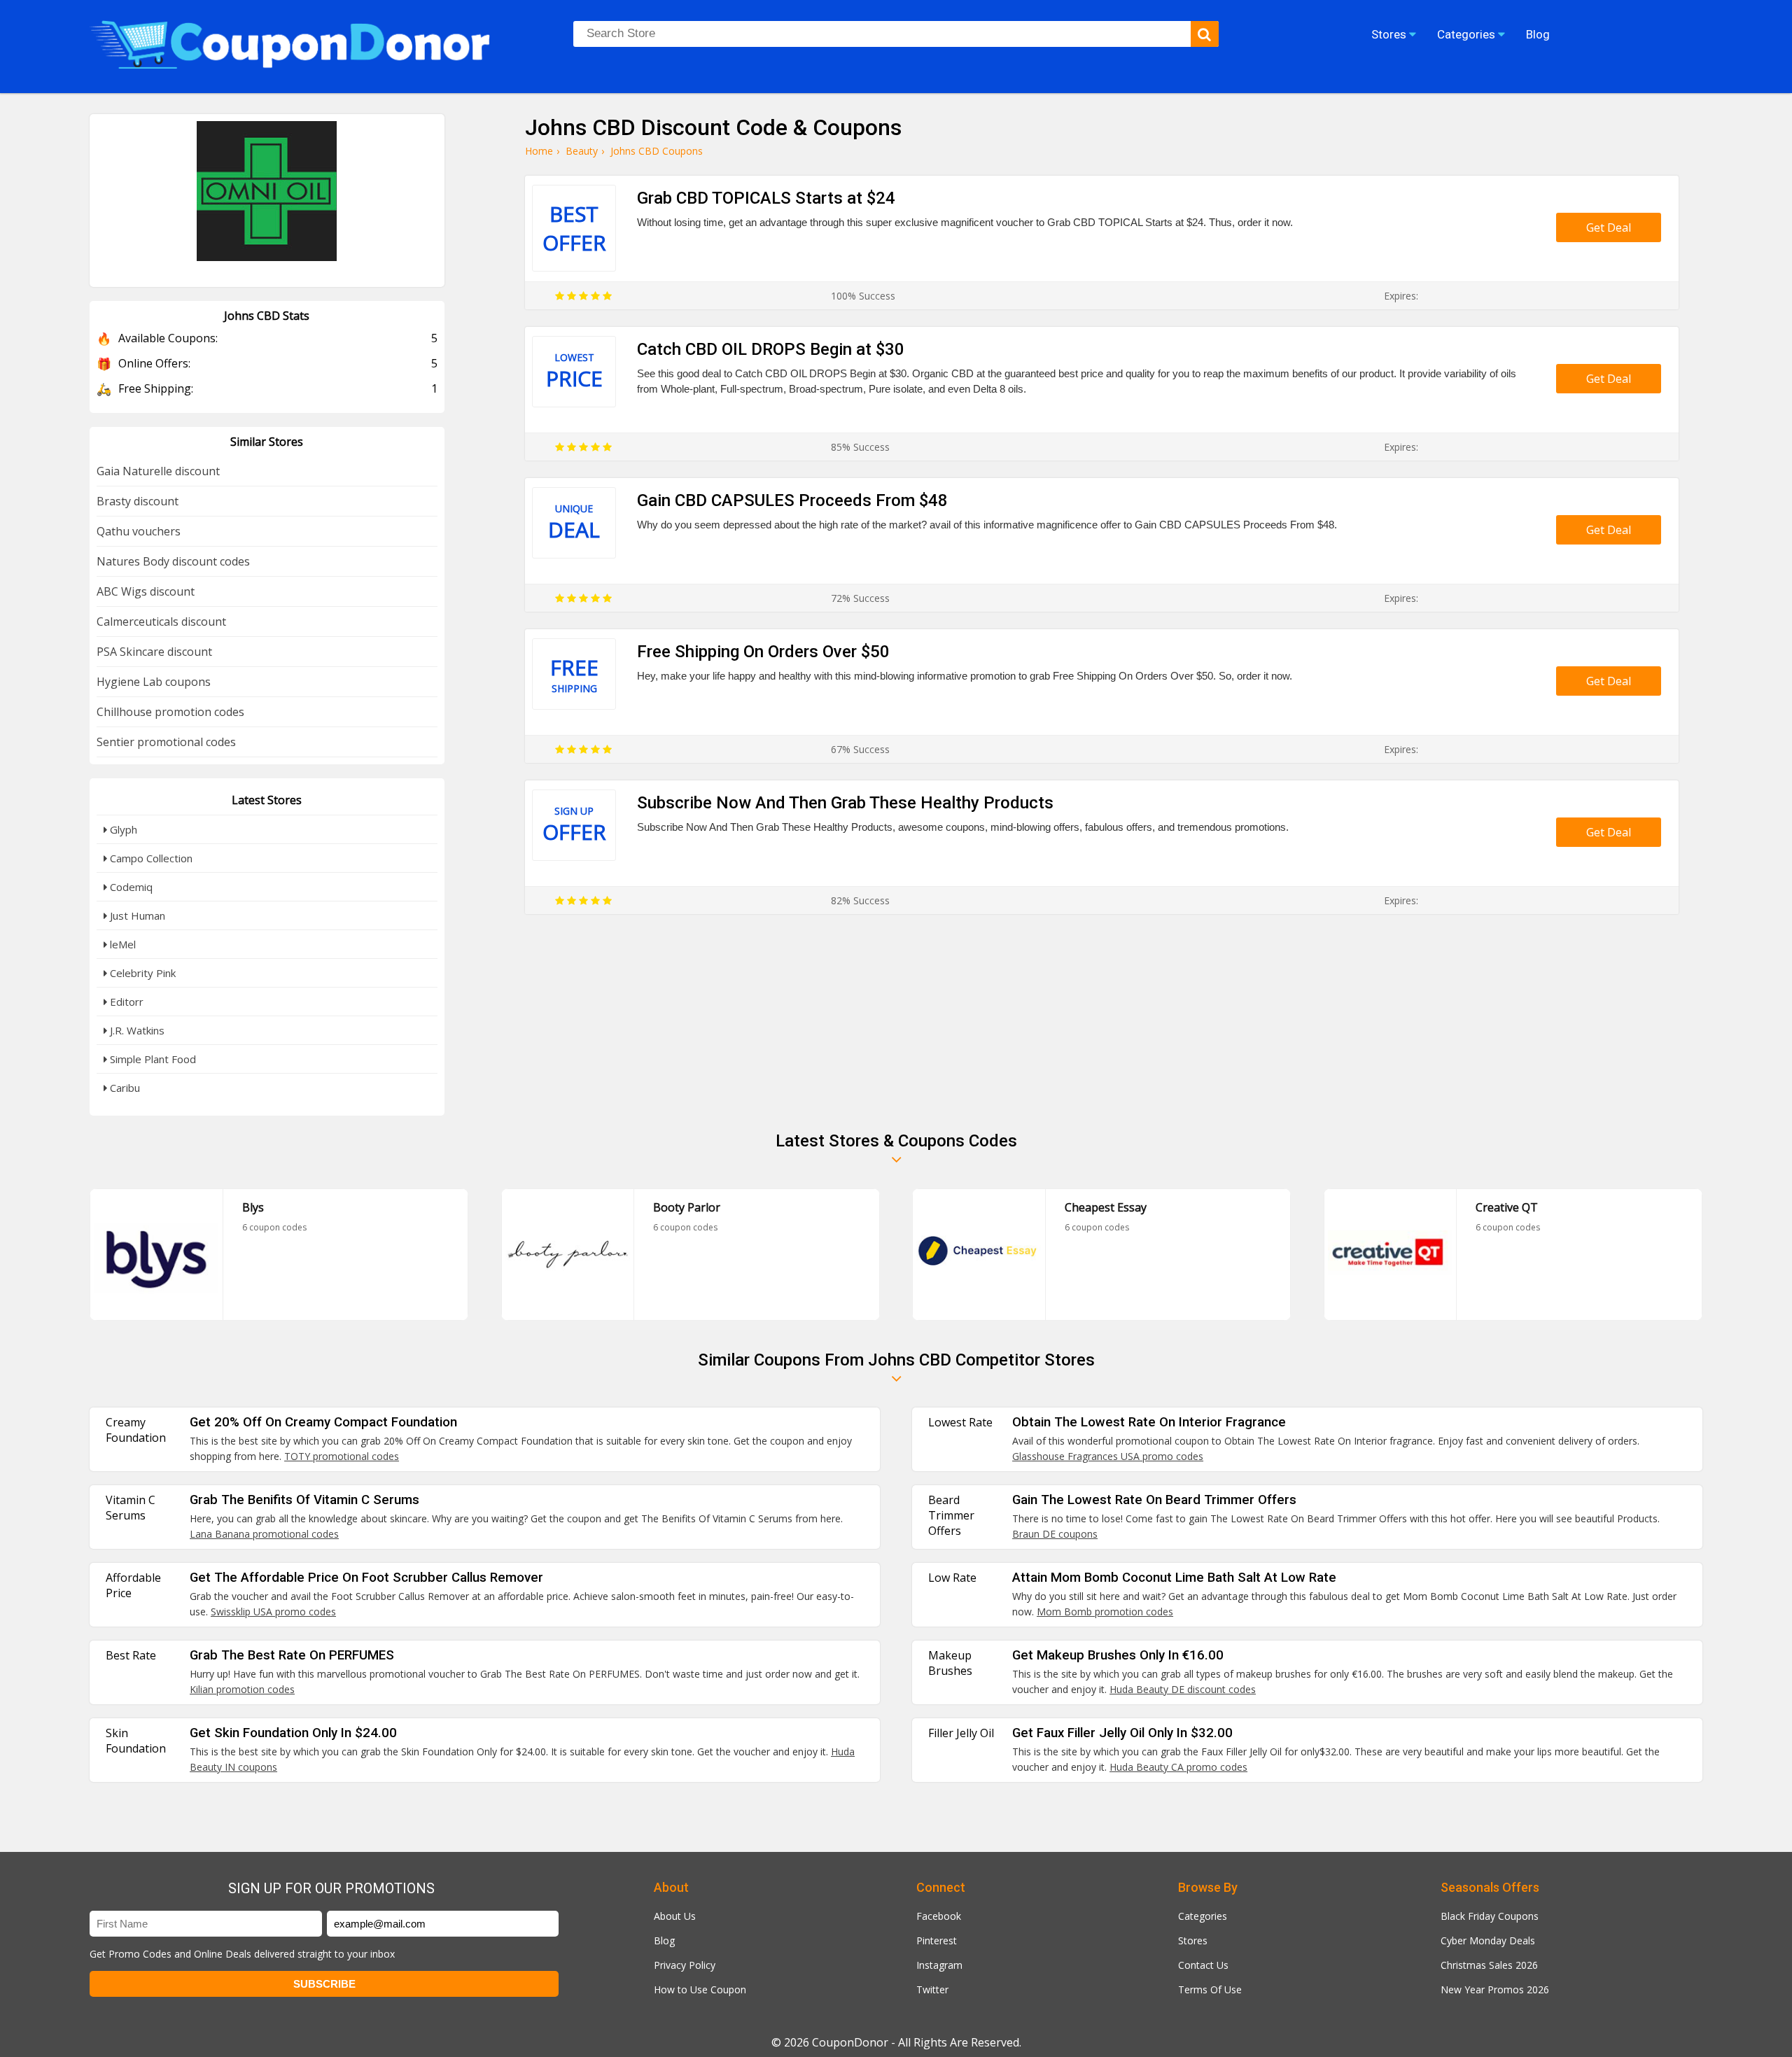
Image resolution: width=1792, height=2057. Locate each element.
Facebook (939, 1916)
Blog (664, 1940)
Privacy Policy (685, 1965)
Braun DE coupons (1055, 1534)
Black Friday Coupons (1490, 1916)
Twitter (932, 1989)
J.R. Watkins (136, 1030)
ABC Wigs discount (146, 591)
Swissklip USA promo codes (273, 1612)
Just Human (136, 915)
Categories (1203, 1916)
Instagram (939, 1965)
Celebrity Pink (141, 973)
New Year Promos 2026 (1495, 1989)
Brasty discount (138, 501)
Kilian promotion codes (242, 1689)
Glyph (122, 829)
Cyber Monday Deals (1488, 1940)
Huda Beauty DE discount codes (1183, 1689)
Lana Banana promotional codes (264, 1534)
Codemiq (130, 887)
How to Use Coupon (700, 1989)
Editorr (125, 1002)
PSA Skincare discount (154, 652)
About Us (675, 1916)
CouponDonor (850, 2042)
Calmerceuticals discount (161, 622)
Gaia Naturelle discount (158, 471)
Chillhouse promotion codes (170, 712)
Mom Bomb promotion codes (1105, 1612)
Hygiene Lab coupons (154, 682)
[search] (1205, 34)
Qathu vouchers (139, 531)
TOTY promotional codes (342, 1456)
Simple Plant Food (152, 1059)
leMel (121, 944)
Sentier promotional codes (166, 742)
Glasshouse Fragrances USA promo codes (1108, 1456)
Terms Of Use (1210, 1989)
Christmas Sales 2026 (1489, 1965)
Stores (1193, 1940)
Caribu (124, 1088)
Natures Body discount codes (173, 561)
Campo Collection (150, 858)
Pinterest (937, 1940)
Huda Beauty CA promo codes (1178, 1767)
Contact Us (1203, 1965)
